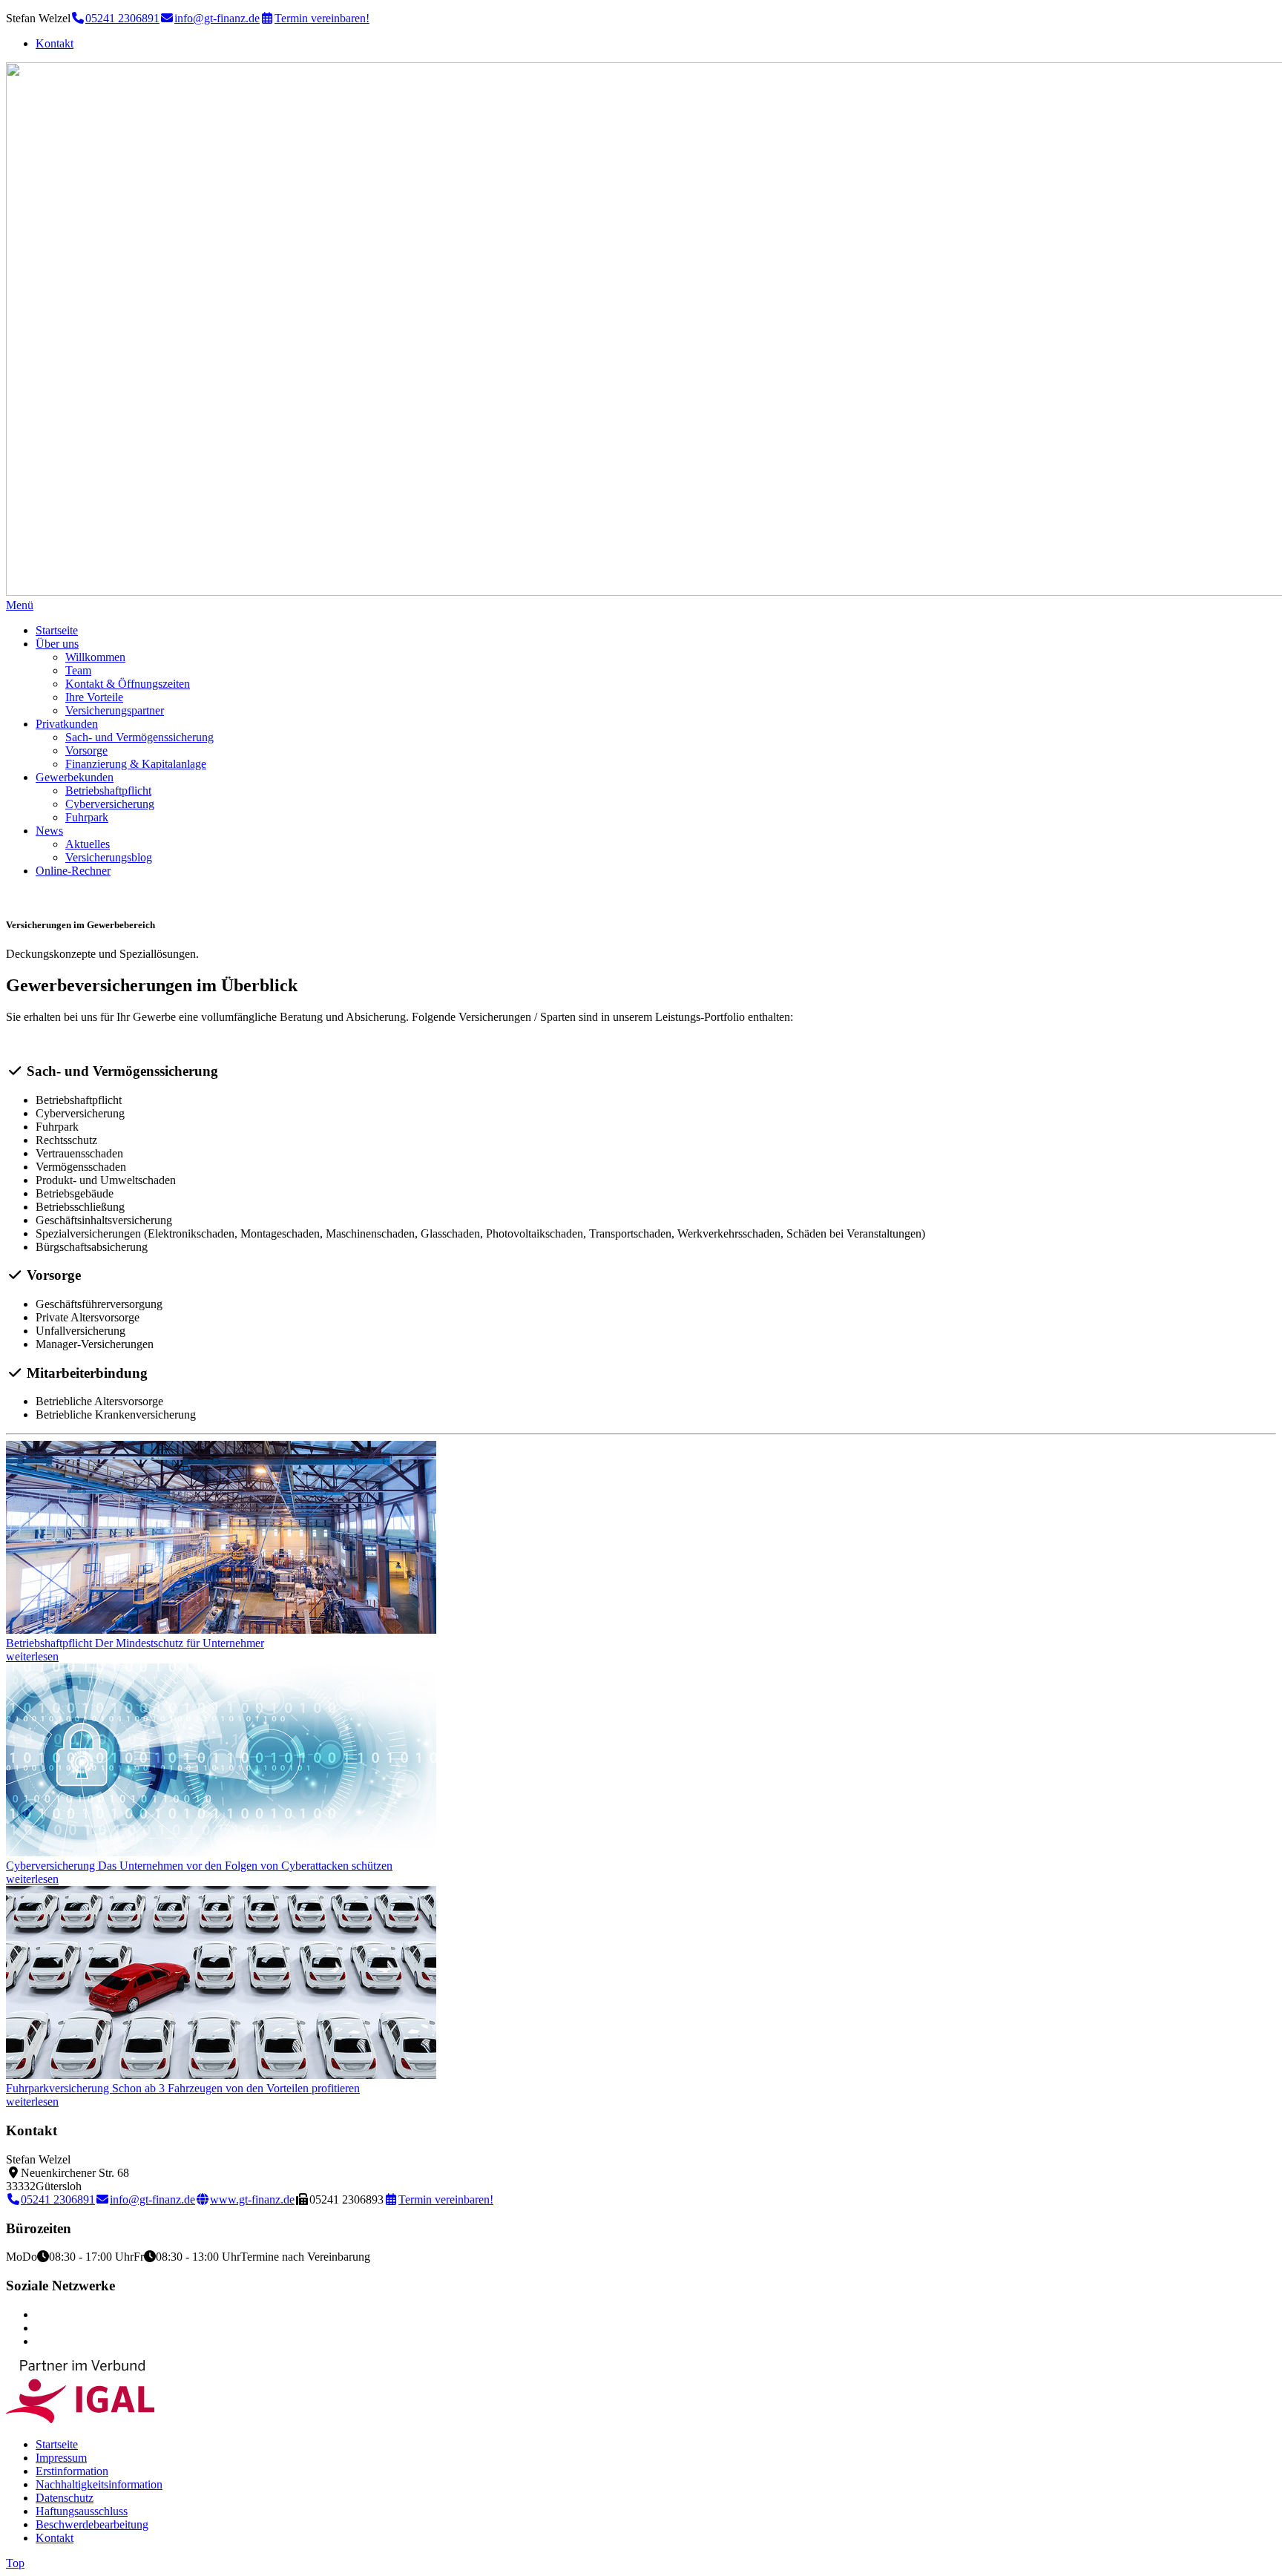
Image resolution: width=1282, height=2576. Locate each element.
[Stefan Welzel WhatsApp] (40, 2341)
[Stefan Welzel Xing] (40, 2314)
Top (15, 2563)
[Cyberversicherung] (221, 1852)
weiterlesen (32, 1656)
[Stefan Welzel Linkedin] (40, 2328)
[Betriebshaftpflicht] (221, 1630)
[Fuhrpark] (221, 2075)
